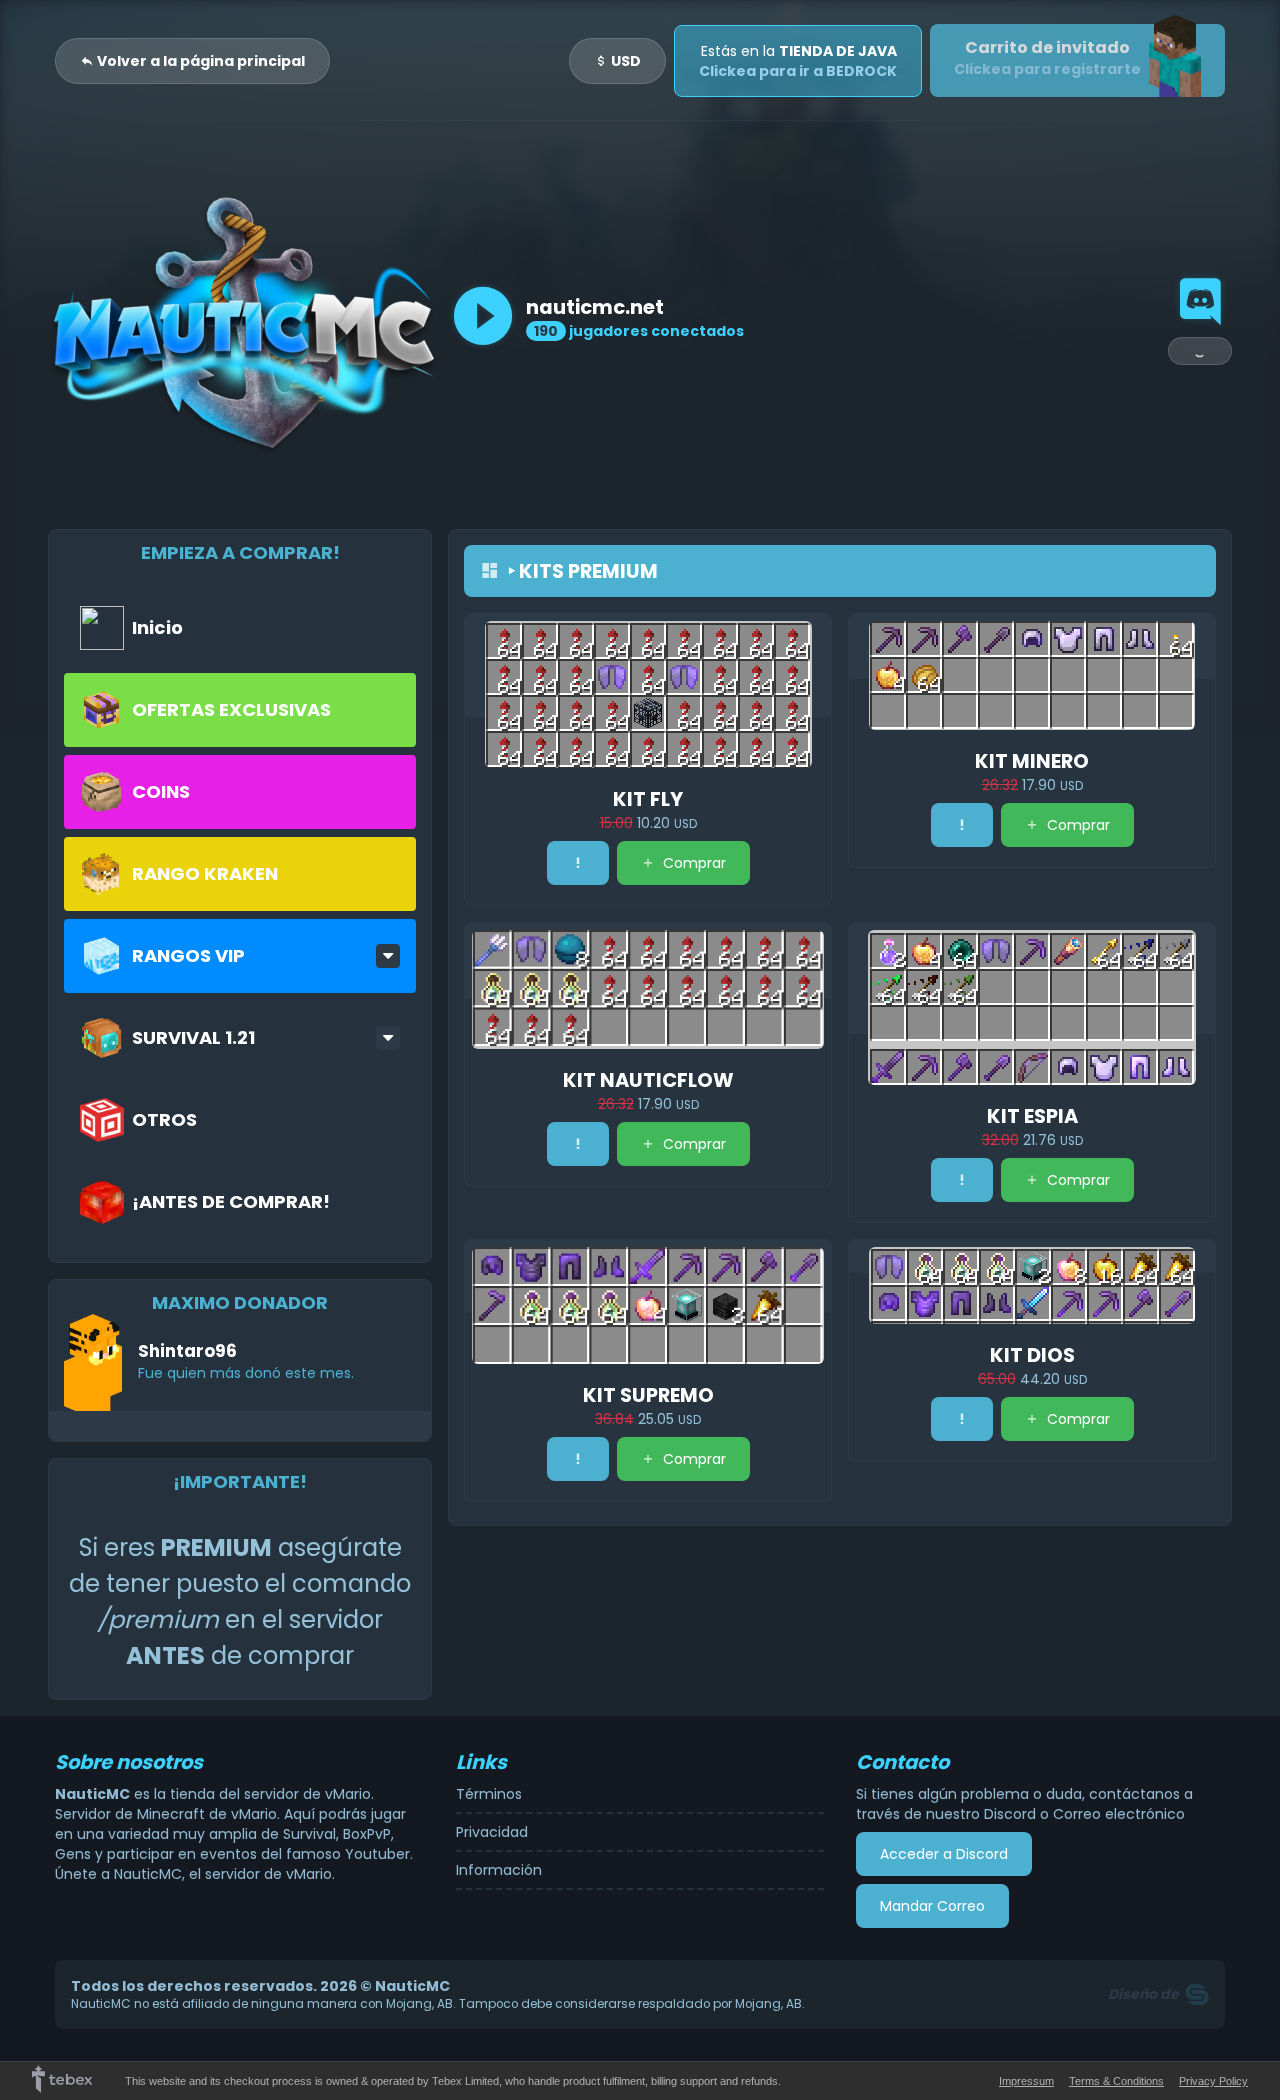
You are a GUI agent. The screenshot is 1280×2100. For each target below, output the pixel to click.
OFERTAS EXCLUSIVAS (231, 709)
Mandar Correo (932, 1906)
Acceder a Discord (944, 1854)
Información (499, 1870)
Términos (489, 1794)
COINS (161, 791)
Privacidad (492, 1832)
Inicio (157, 627)
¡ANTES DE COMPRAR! (231, 1201)
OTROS (164, 1119)
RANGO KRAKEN (205, 873)
